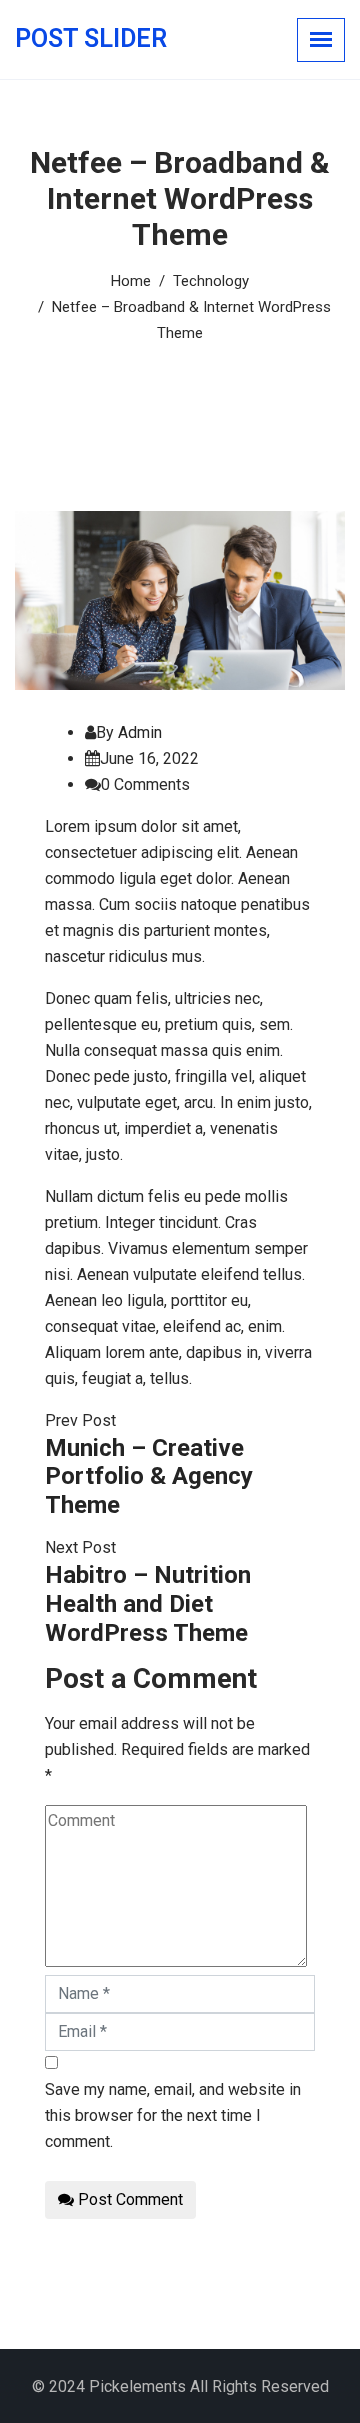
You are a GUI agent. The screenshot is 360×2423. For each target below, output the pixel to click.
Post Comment (128, 2199)
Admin (140, 732)
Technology (211, 281)
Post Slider (91, 38)
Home (131, 281)
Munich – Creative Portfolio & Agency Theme (149, 1477)
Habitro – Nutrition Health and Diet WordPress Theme (148, 1604)
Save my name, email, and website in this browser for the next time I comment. (173, 2115)
